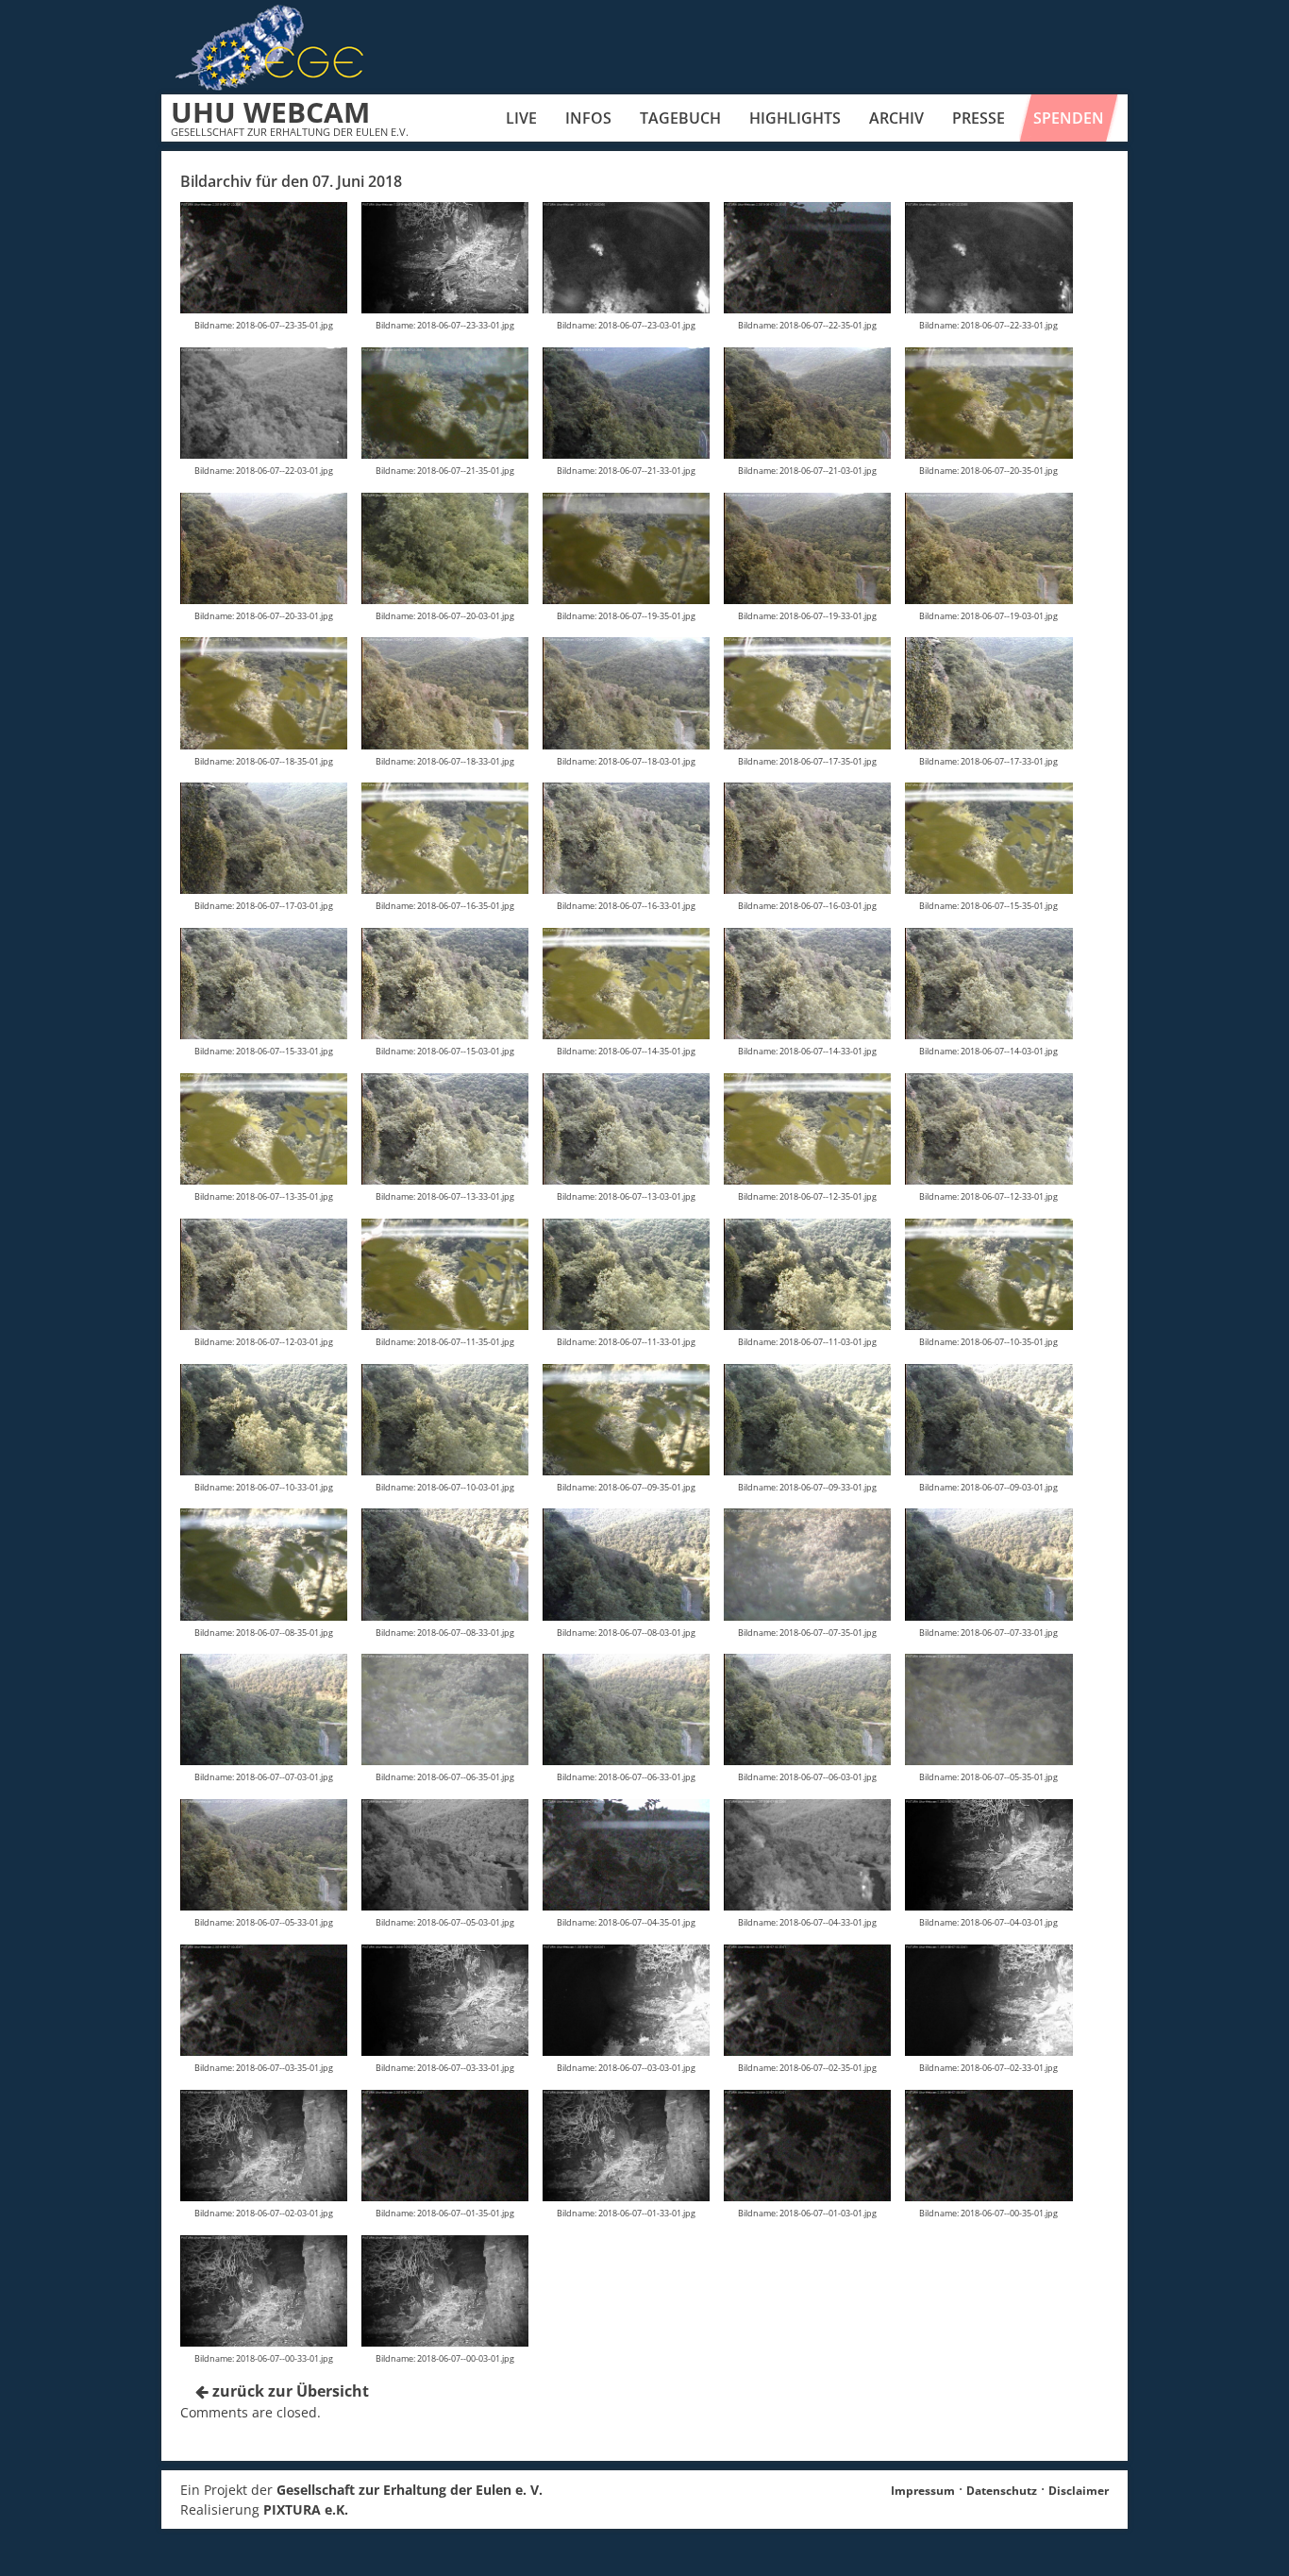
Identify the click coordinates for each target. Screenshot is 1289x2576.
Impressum (923, 2491)
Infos (588, 118)
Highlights (795, 118)
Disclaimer (1079, 2491)
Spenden (1069, 118)
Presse (979, 118)
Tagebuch (680, 118)
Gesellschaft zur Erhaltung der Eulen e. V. (410, 2490)
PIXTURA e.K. (306, 2509)
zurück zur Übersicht (289, 2391)
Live (521, 118)
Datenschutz (1002, 2491)
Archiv (896, 118)
